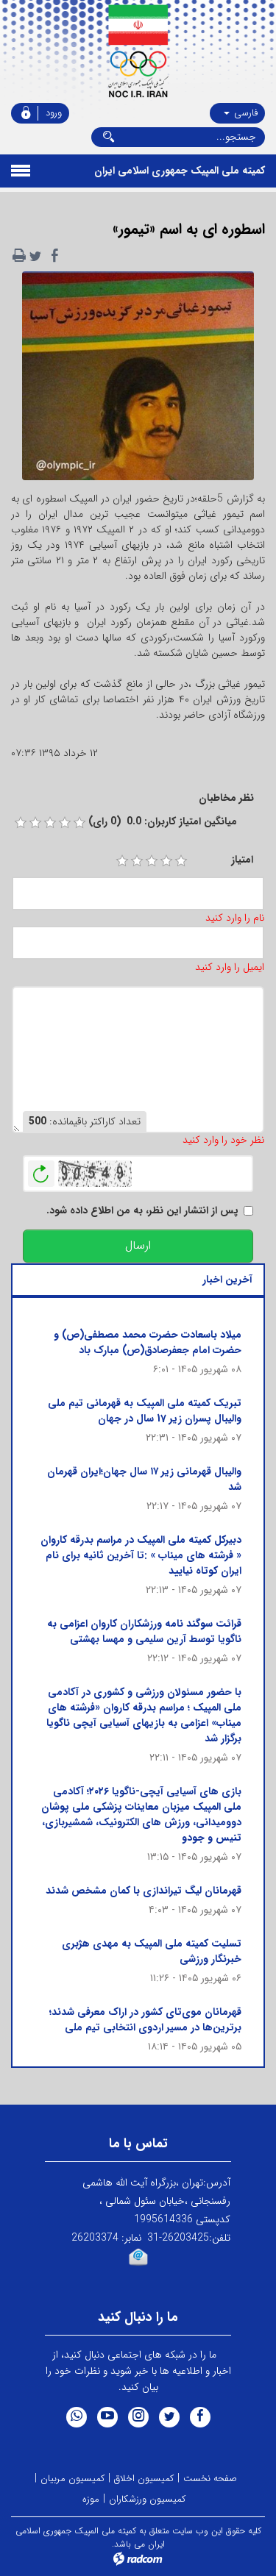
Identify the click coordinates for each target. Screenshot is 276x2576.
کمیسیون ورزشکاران (147, 2499)
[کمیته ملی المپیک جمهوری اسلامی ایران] (138, 51)
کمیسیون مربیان (72, 2479)
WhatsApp (77, 2417)
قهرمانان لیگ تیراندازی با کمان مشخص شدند (144, 1891)
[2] (137, 861)
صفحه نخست (210, 2479)
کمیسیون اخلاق (144, 2479)
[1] (122, 861)
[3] (152, 861)
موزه (91, 2499)
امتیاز (242, 860)
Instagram (138, 2417)
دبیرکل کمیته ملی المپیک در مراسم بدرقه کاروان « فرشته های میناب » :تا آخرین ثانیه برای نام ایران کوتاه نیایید (141, 1555)
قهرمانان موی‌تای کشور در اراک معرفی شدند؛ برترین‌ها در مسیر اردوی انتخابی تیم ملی (145, 2020)
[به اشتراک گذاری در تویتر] (35, 256)
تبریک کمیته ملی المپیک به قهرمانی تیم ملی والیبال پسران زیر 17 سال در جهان (145, 1411)
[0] (21, 823)
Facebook (200, 2417)
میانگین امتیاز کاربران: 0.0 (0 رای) (163, 822)
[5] (181, 861)
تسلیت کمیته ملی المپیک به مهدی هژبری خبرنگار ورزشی (152, 1951)
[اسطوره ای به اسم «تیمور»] (138, 380)
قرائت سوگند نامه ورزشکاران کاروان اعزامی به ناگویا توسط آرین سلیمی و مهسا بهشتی (144, 1631)
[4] (166, 861)
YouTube (107, 2417)
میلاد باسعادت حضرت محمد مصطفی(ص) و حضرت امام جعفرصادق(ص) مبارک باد (148, 1342)
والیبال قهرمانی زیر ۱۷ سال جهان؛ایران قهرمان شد (144, 1479)
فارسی (244, 113)
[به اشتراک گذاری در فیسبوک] (54, 256)
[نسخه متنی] (19, 256)
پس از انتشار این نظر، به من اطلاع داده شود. (142, 1211)
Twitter (169, 2417)
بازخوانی (41, 1170)
